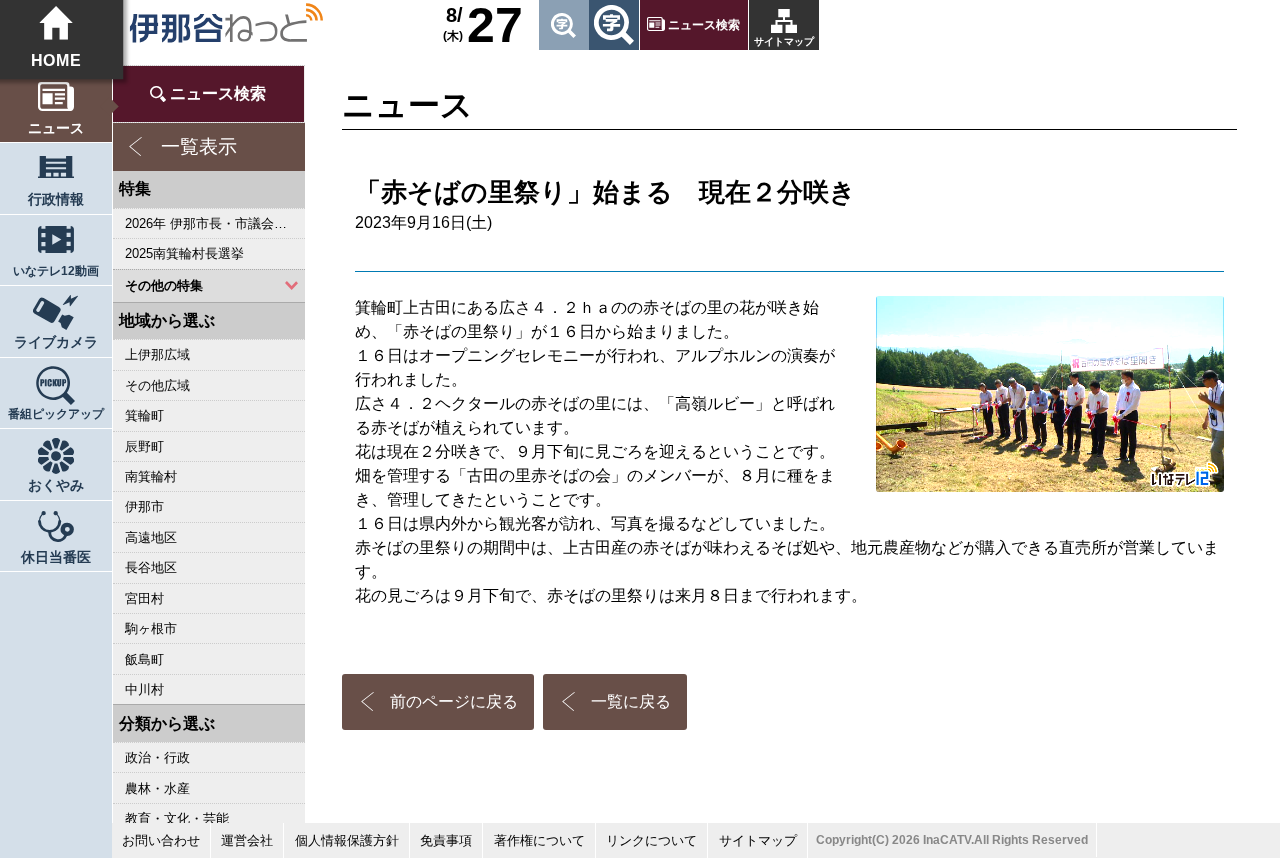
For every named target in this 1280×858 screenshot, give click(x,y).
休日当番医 (56, 557)
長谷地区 (151, 567)
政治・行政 (157, 757)
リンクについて (651, 840)
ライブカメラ (56, 342)
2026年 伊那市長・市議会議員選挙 (214, 223)
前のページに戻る (454, 701)
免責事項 (446, 840)
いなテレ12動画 (56, 271)
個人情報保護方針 (347, 840)
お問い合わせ (161, 840)
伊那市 (144, 506)
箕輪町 (144, 415)
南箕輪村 (151, 476)
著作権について (539, 840)
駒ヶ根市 (151, 628)
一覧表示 (199, 146)
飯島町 (144, 659)
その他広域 (157, 385)
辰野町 (144, 446)
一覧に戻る (631, 701)
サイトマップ (784, 41)
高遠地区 (151, 537)
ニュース (56, 128)
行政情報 (56, 199)
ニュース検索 (704, 25)
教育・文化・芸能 (177, 818)
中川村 (144, 689)
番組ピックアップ (56, 414)
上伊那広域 (157, 354)
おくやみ (56, 485)
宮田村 (144, 598)
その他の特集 (164, 285)
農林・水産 (157, 788)
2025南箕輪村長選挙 (184, 253)
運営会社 (247, 840)
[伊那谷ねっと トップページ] (225, 23)
